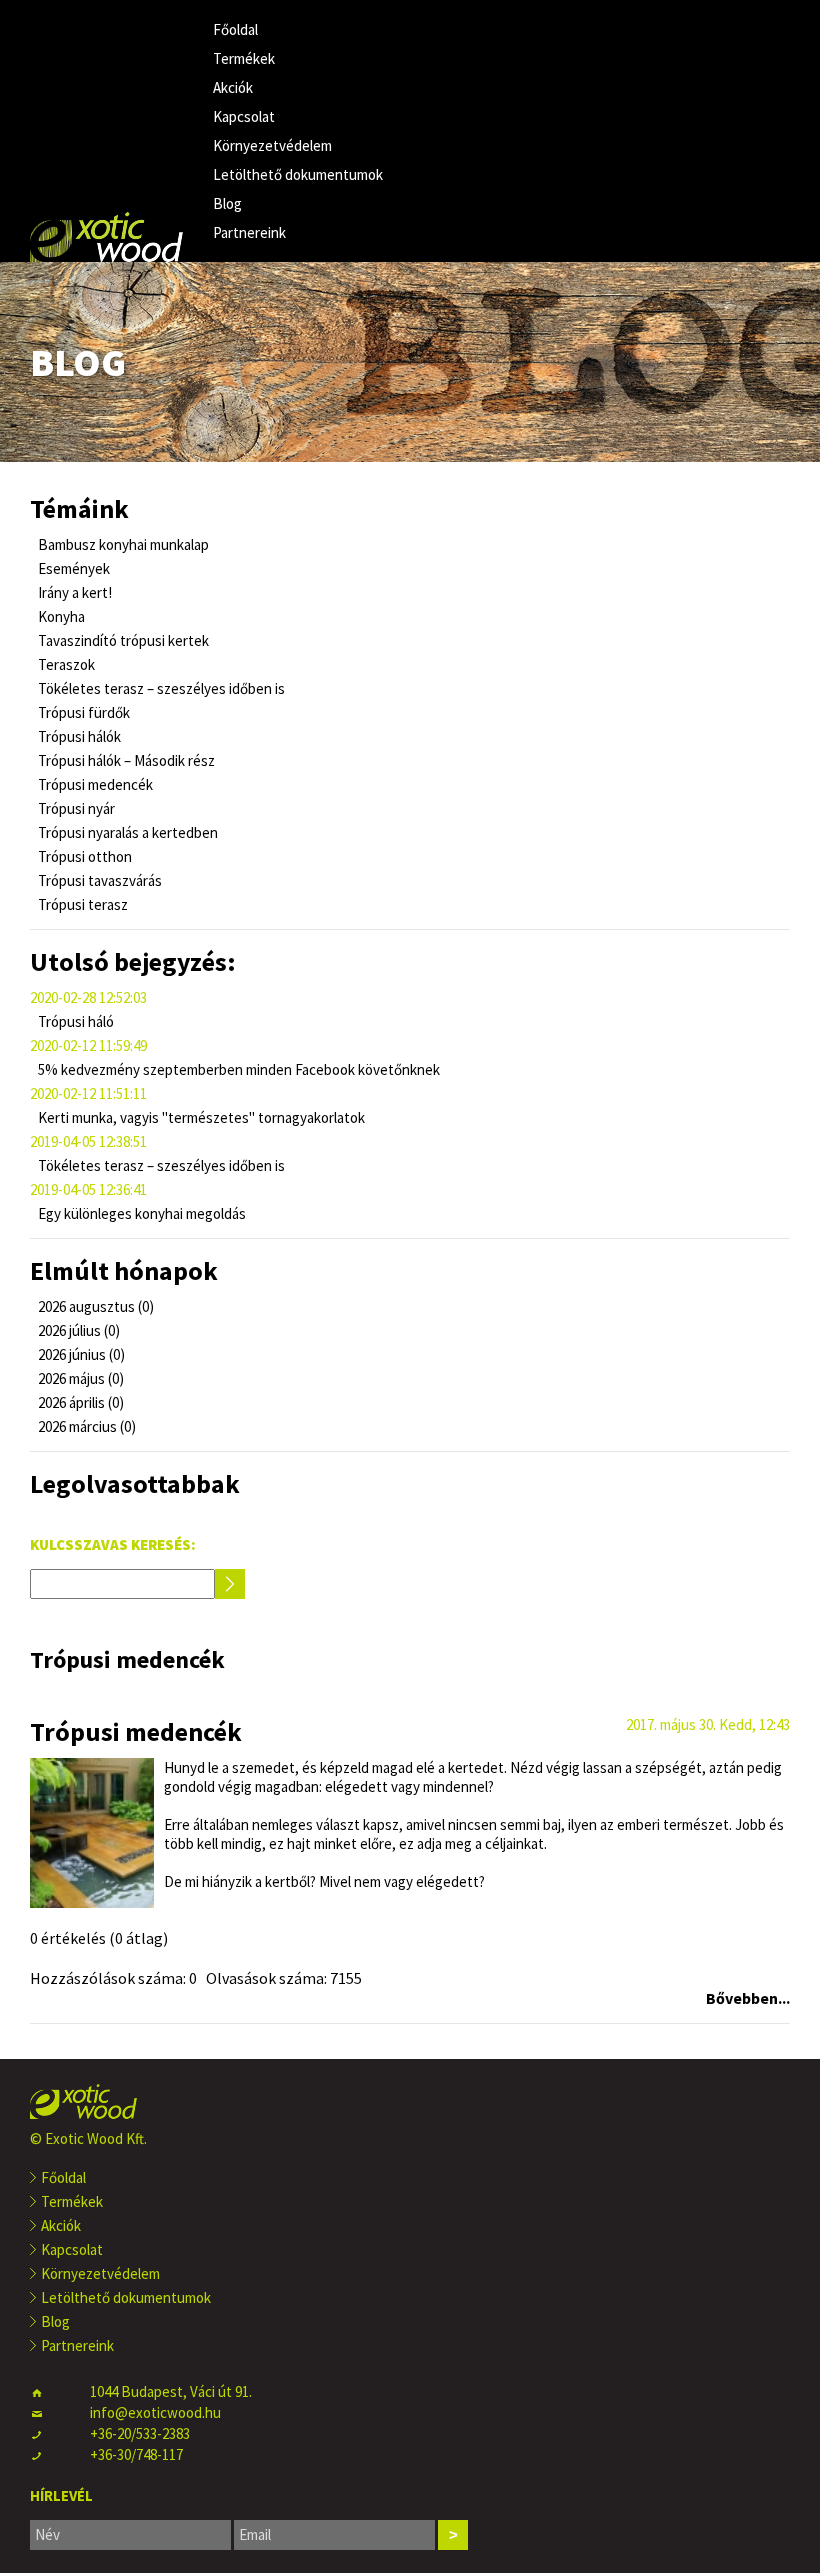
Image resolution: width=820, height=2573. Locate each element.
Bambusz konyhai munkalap (122, 544)
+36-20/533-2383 (140, 2433)
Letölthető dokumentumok (298, 174)
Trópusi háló (74, 1021)
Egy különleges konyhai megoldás (140, 1213)
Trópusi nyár (75, 808)
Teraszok (65, 664)
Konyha (60, 616)
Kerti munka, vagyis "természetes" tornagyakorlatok (200, 1117)
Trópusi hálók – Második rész (125, 760)
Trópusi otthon (83, 856)
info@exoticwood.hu (155, 2412)
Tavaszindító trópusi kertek (122, 640)
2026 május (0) (79, 1378)
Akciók (233, 87)
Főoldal (235, 29)
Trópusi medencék (94, 784)
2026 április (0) (79, 1402)
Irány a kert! (73, 592)
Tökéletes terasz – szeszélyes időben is (160, 688)
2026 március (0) (85, 1426)
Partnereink (249, 232)
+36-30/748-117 (136, 2454)
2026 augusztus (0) (94, 1306)
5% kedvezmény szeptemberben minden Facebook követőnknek (237, 1069)
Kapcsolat (244, 116)
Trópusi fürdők (82, 712)
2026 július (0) (77, 1330)
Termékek (244, 58)
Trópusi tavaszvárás (98, 880)
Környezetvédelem (272, 145)
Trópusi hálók (78, 736)
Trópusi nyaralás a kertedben (126, 832)
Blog (227, 203)
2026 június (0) (80, 1354)
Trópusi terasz (81, 904)
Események (72, 568)
